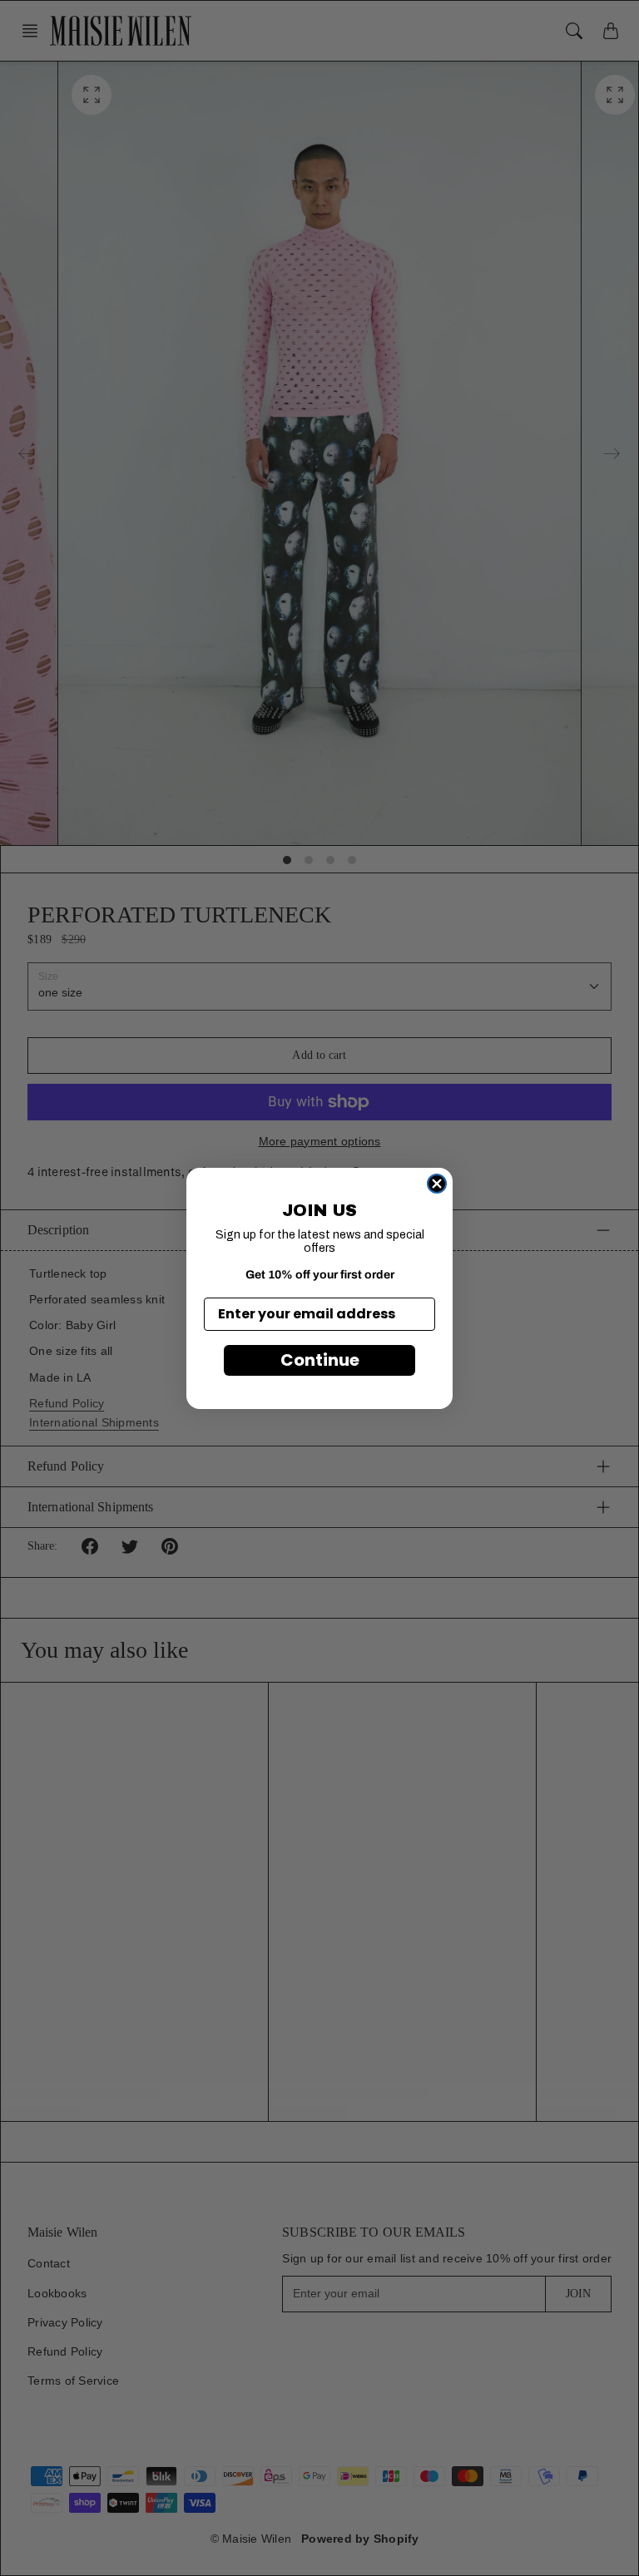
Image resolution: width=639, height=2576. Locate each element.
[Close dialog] (437, 1184)
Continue (320, 1360)
